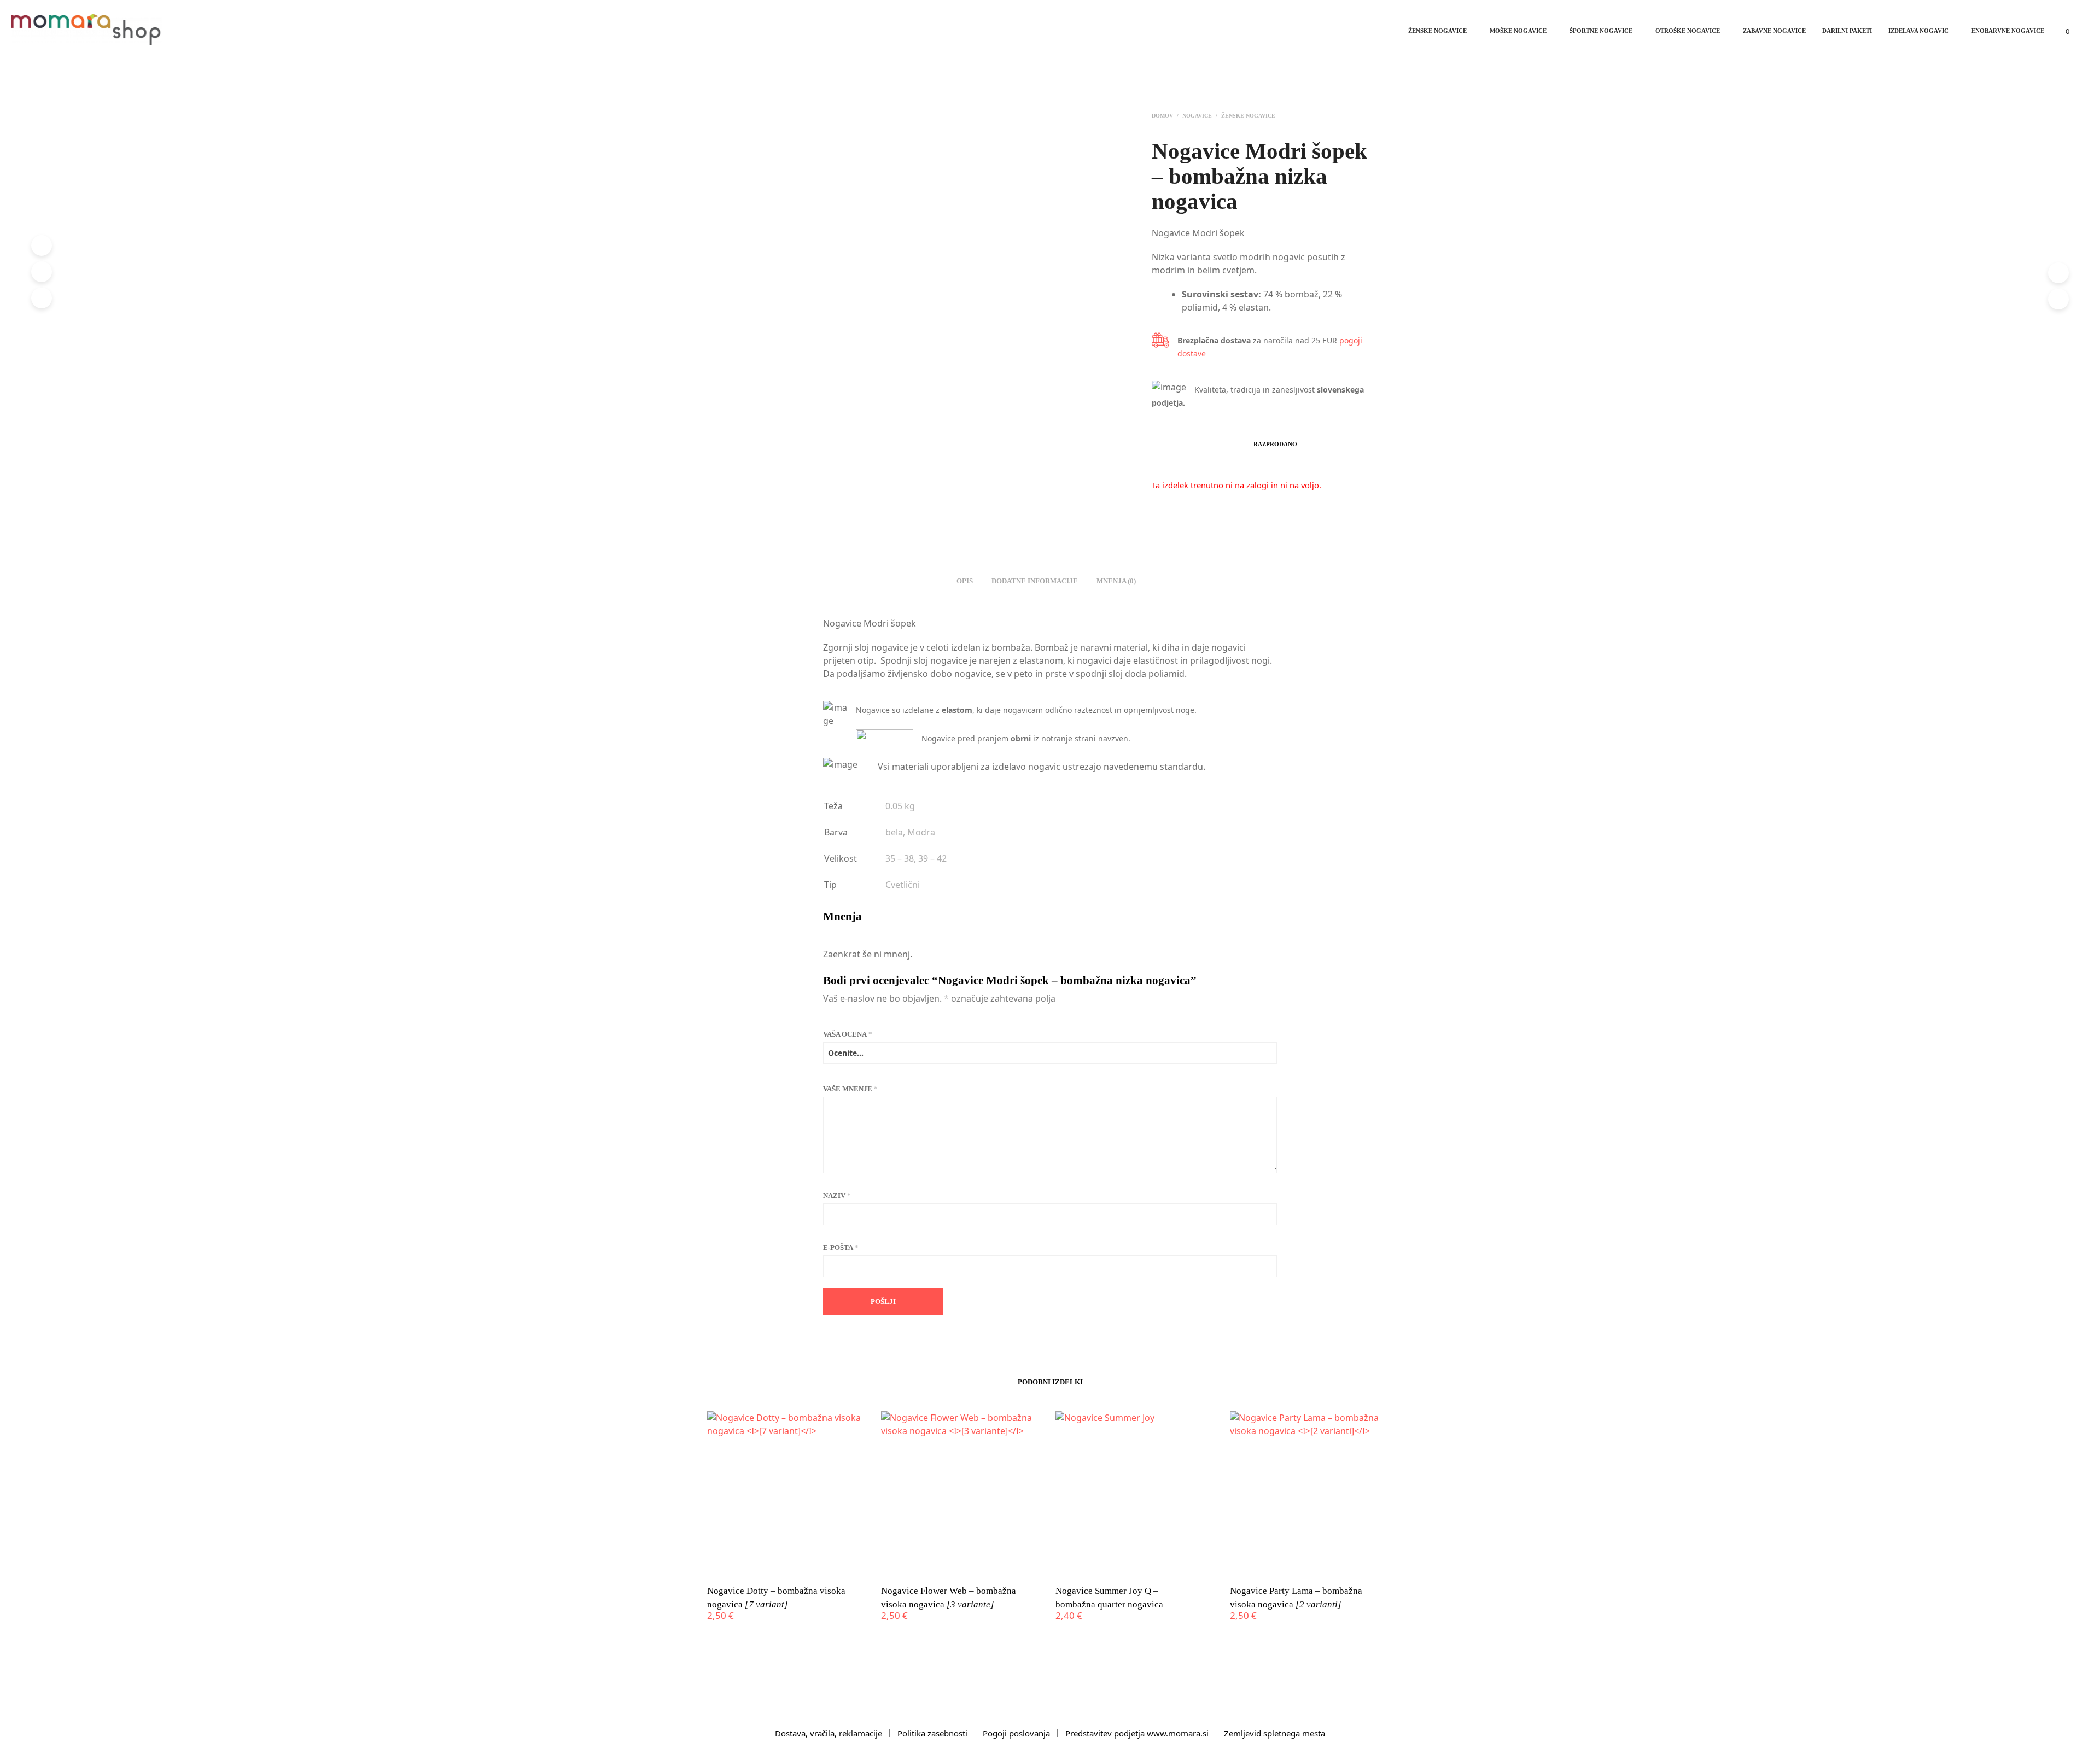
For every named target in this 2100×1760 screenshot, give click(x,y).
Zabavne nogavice (1774, 31)
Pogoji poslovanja (1016, 1733)
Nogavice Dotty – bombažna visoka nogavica (776, 1598)
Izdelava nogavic (1918, 31)
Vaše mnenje (850, 1089)
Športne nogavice (1601, 31)
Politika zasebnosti (932, 1733)
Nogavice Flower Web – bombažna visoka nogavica (949, 1598)
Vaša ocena (848, 1034)
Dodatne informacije (1035, 581)
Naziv (837, 1195)
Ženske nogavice (1437, 31)
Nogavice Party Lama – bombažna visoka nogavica (1296, 1598)
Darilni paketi (1847, 31)
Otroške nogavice (1688, 31)
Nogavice (1197, 116)
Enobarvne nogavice (2008, 31)
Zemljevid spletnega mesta (1274, 1733)
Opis (965, 581)
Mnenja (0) (1116, 581)
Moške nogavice (1518, 31)
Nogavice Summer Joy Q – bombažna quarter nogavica (1109, 1598)
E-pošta (841, 1247)
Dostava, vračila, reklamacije (829, 1733)
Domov (1162, 116)
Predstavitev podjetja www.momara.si (1137, 1733)
